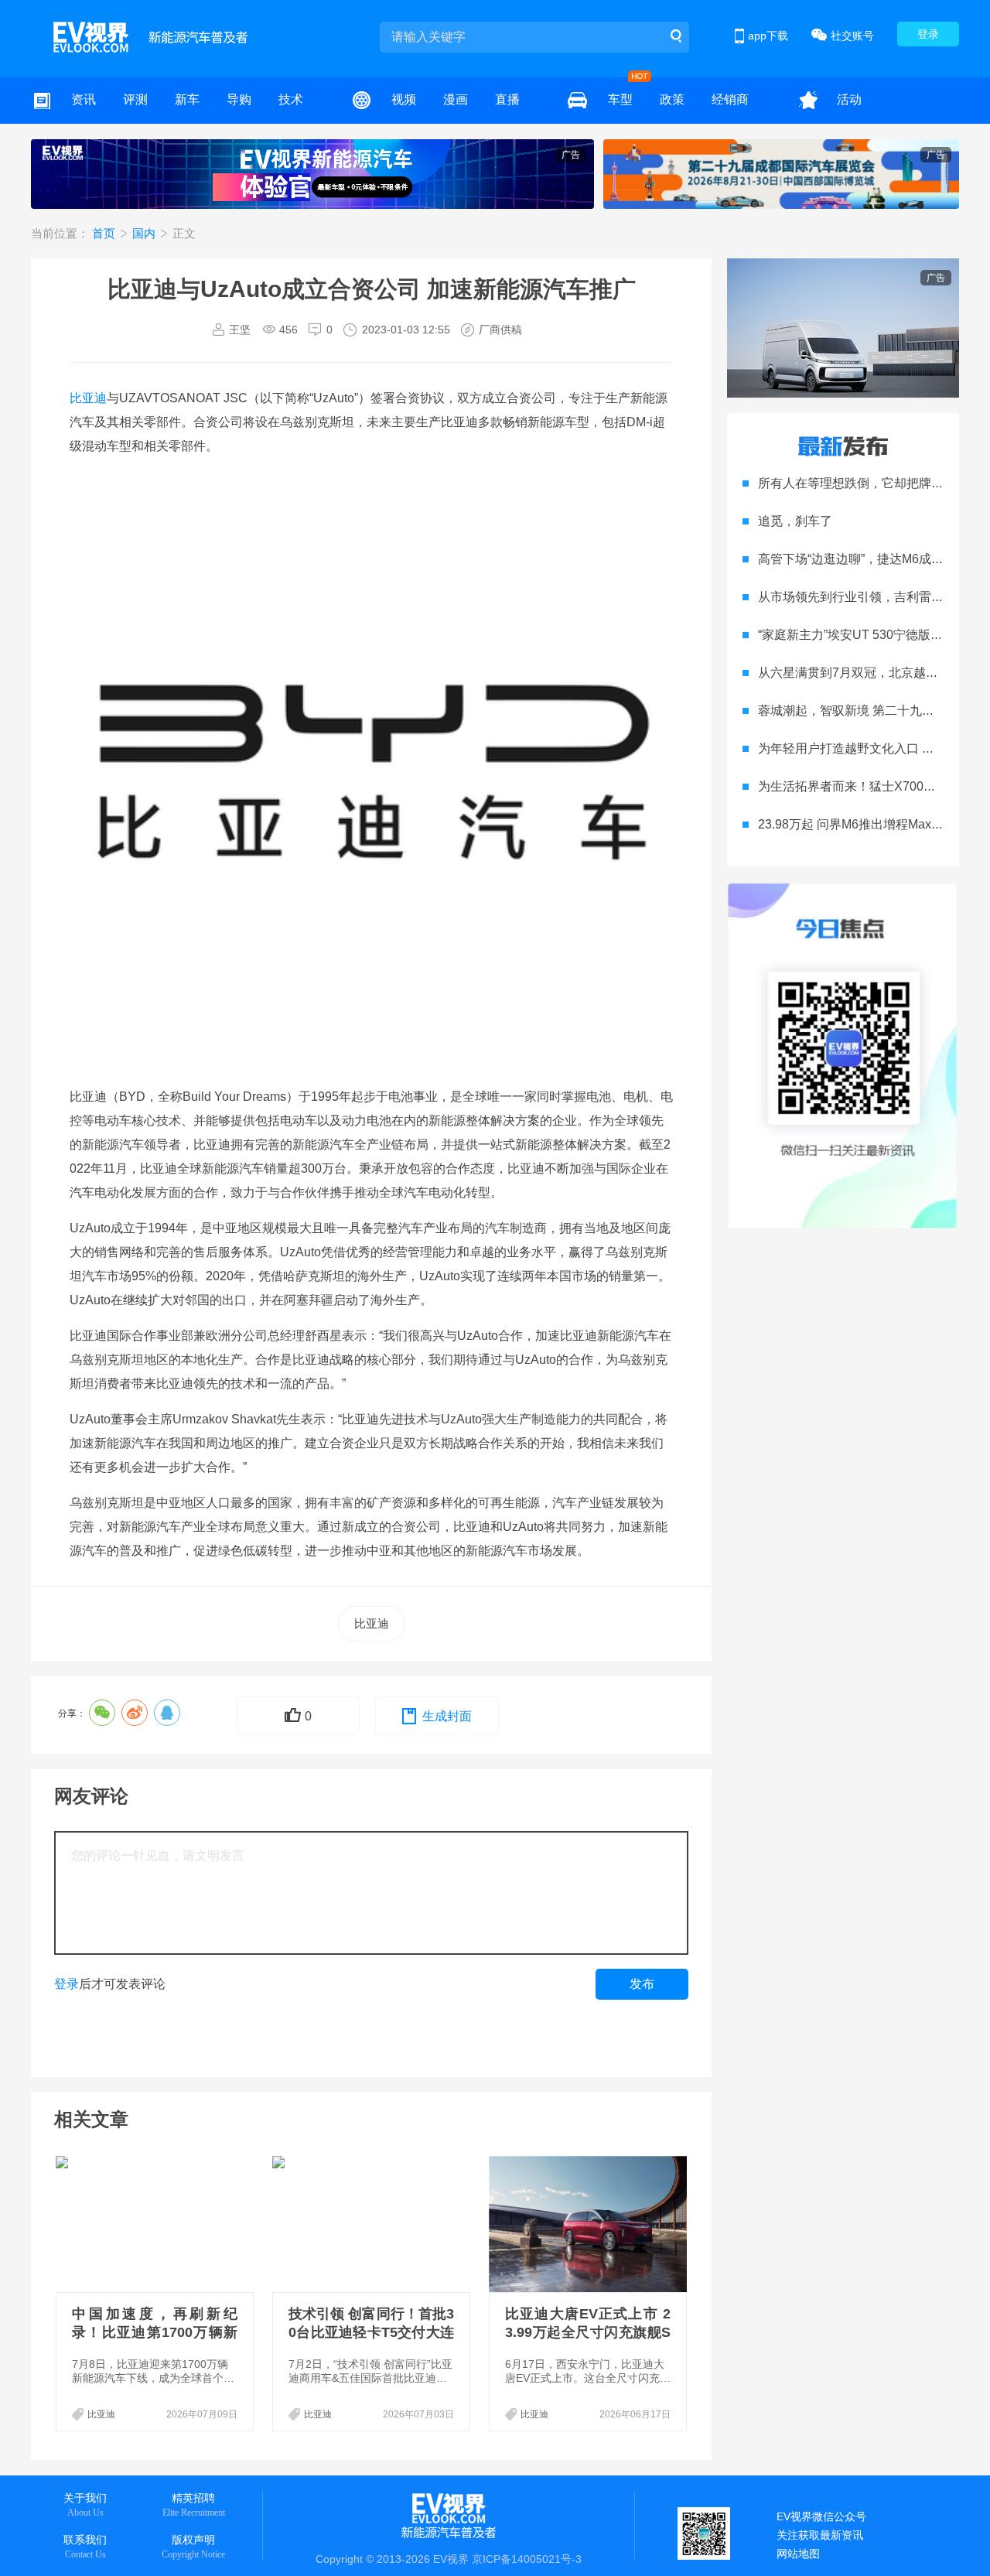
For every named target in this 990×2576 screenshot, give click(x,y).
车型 (620, 99)
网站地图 (798, 2554)
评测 (135, 99)
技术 (291, 99)
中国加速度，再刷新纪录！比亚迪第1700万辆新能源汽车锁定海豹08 (155, 2332)
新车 (187, 99)
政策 (672, 99)
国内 (145, 233)
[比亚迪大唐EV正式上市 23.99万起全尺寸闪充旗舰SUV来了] (589, 2224)
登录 (928, 34)
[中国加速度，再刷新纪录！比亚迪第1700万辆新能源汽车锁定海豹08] (156, 2224)
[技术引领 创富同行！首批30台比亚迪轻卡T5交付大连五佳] (373, 2224)
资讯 (84, 99)
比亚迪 (88, 398)
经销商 (730, 99)
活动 (849, 99)
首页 (105, 233)
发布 (642, 1984)
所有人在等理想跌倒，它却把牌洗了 (857, 483)
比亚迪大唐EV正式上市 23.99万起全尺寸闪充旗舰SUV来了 (588, 2332)
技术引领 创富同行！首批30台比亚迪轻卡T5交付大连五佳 (371, 2332)
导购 (239, 99)
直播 (507, 99)
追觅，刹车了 (795, 521)
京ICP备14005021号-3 (527, 2559)
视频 (404, 99)
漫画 (456, 99)
